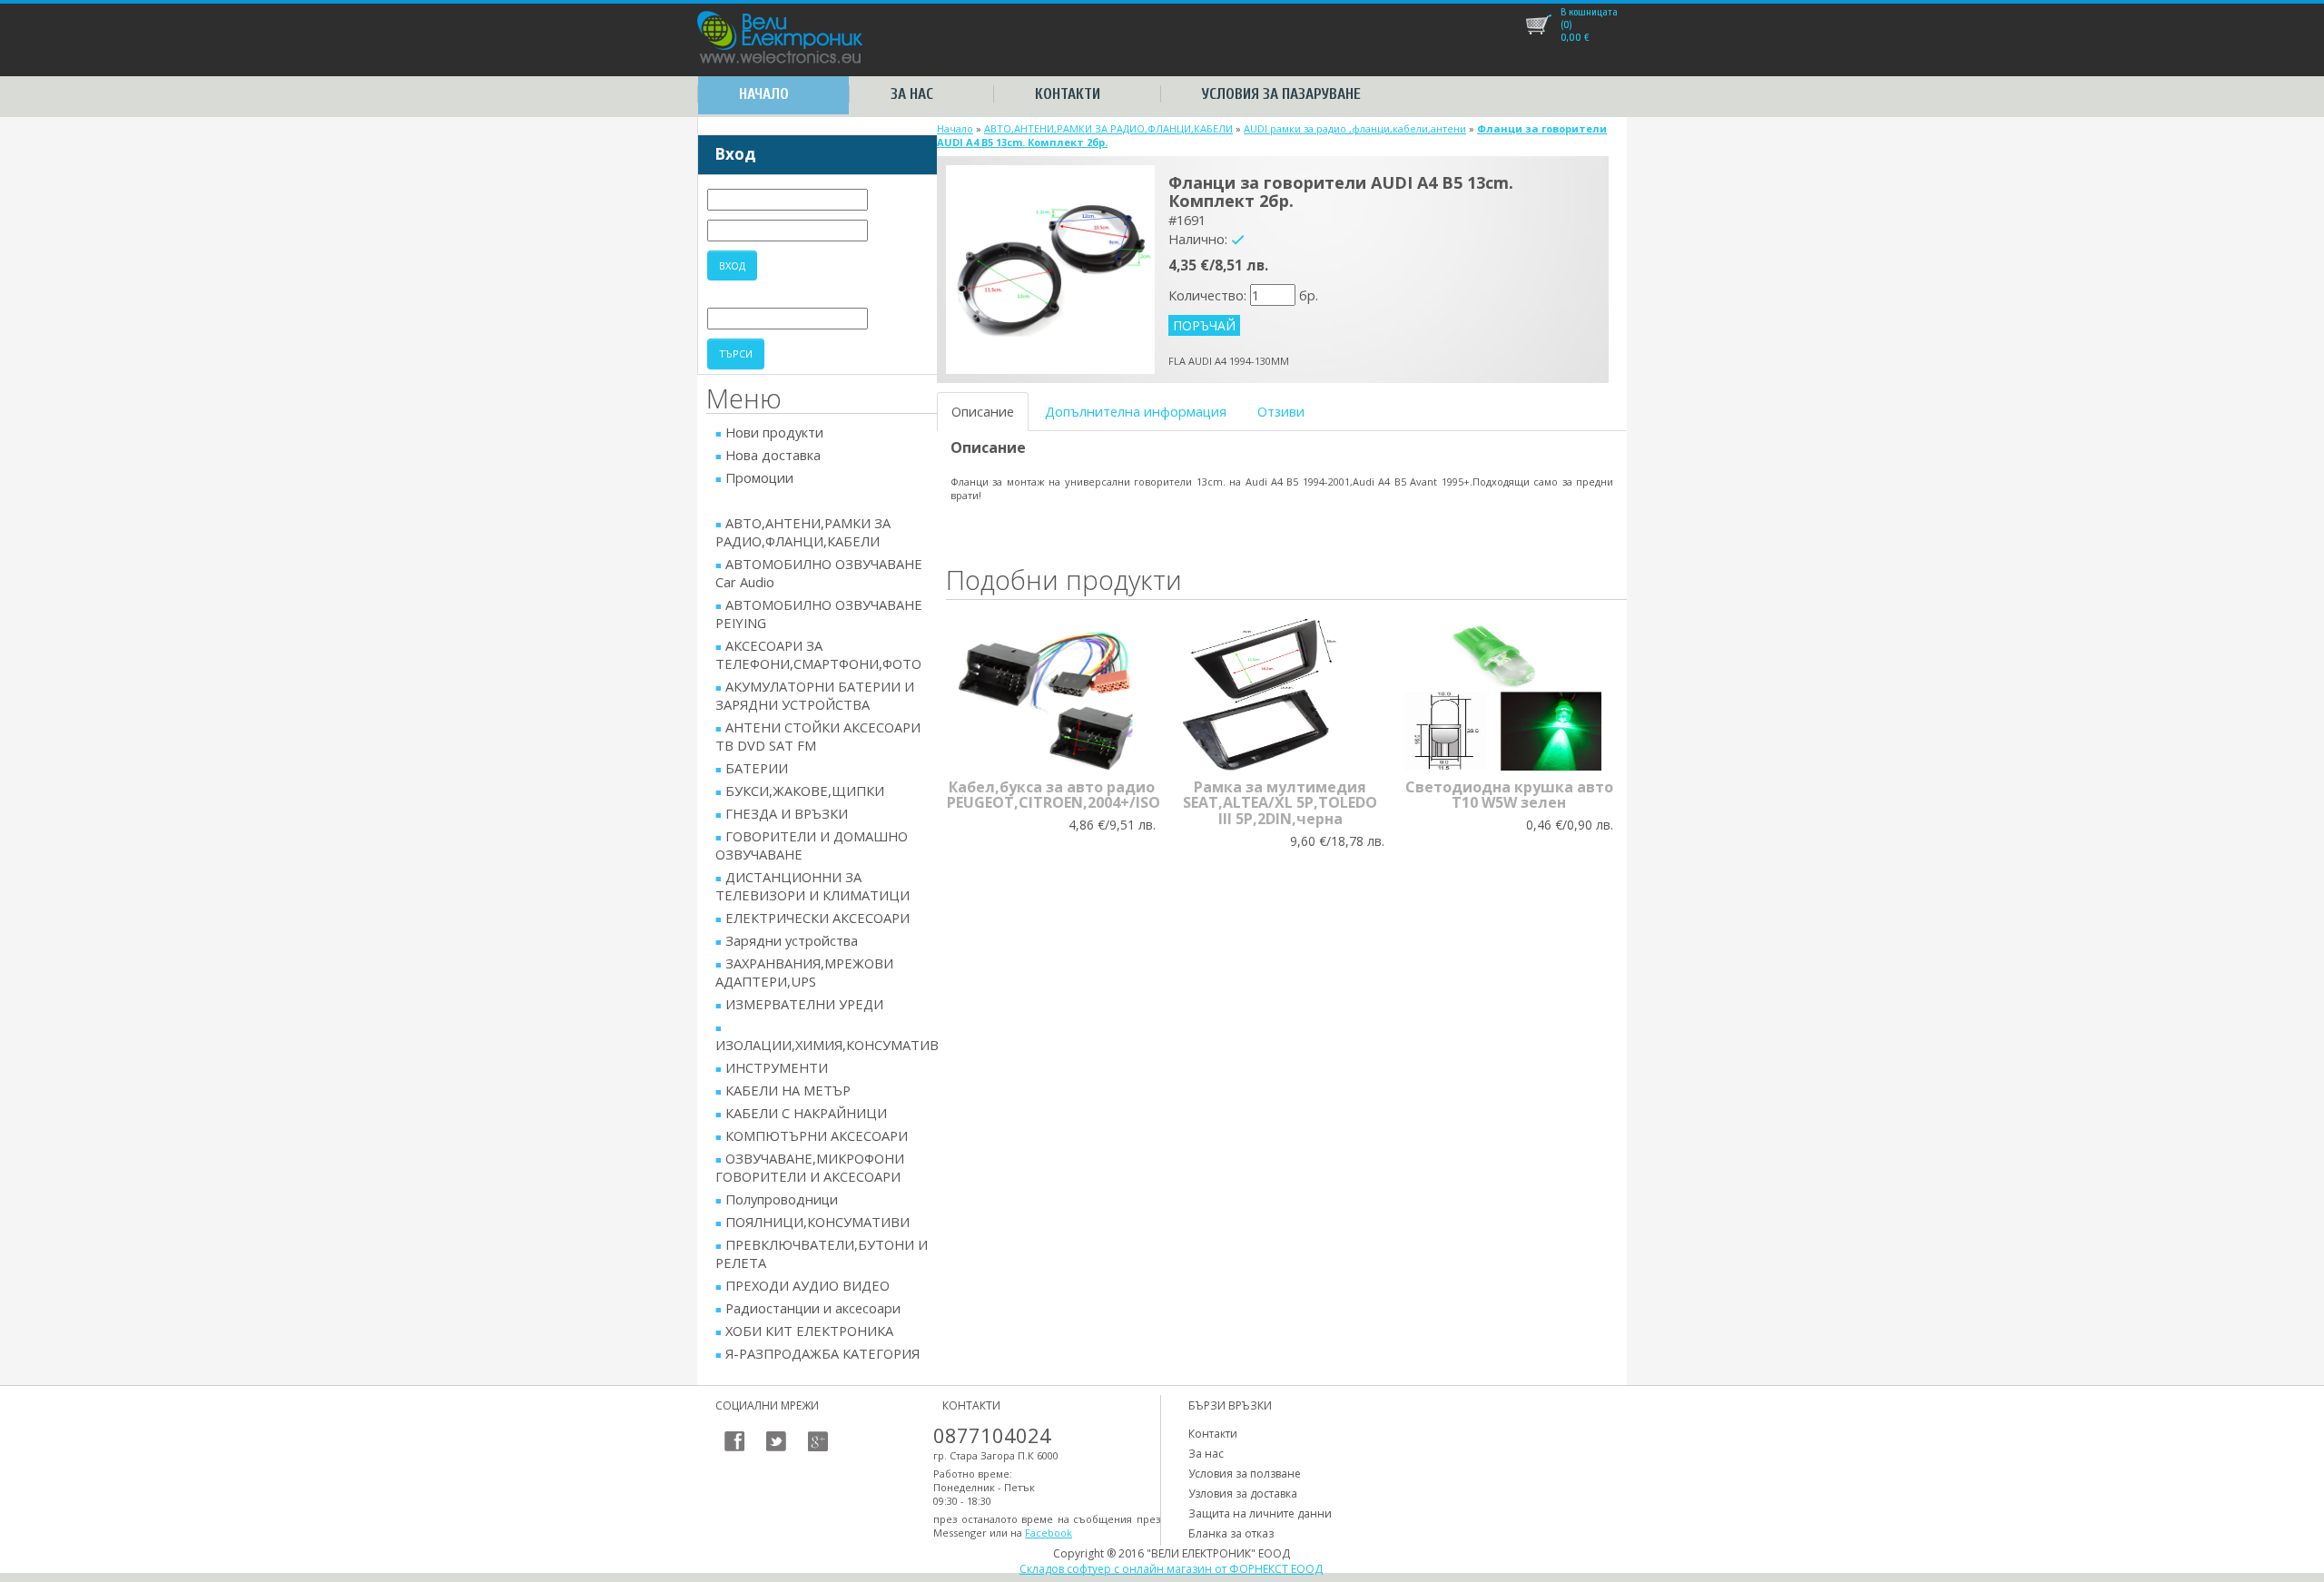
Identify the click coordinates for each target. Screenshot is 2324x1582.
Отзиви (1281, 411)
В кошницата (1589, 12)
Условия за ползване (1245, 1474)
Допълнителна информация (1136, 411)
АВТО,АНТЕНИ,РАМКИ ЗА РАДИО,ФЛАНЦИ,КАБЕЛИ (1108, 128)
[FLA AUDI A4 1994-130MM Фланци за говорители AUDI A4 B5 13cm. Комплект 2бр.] (1050, 268)
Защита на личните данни (1260, 1513)
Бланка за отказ (1231, 1533)
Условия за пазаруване (1281, 94)
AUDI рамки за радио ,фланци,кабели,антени (1355, 128)
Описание (983, 411)
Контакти (1068, 94)
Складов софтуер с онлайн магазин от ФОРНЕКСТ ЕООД (1171, 1569)
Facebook (1049, 1533)
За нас (912, 94)
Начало (764, 94)
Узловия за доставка (1243, 1494)
